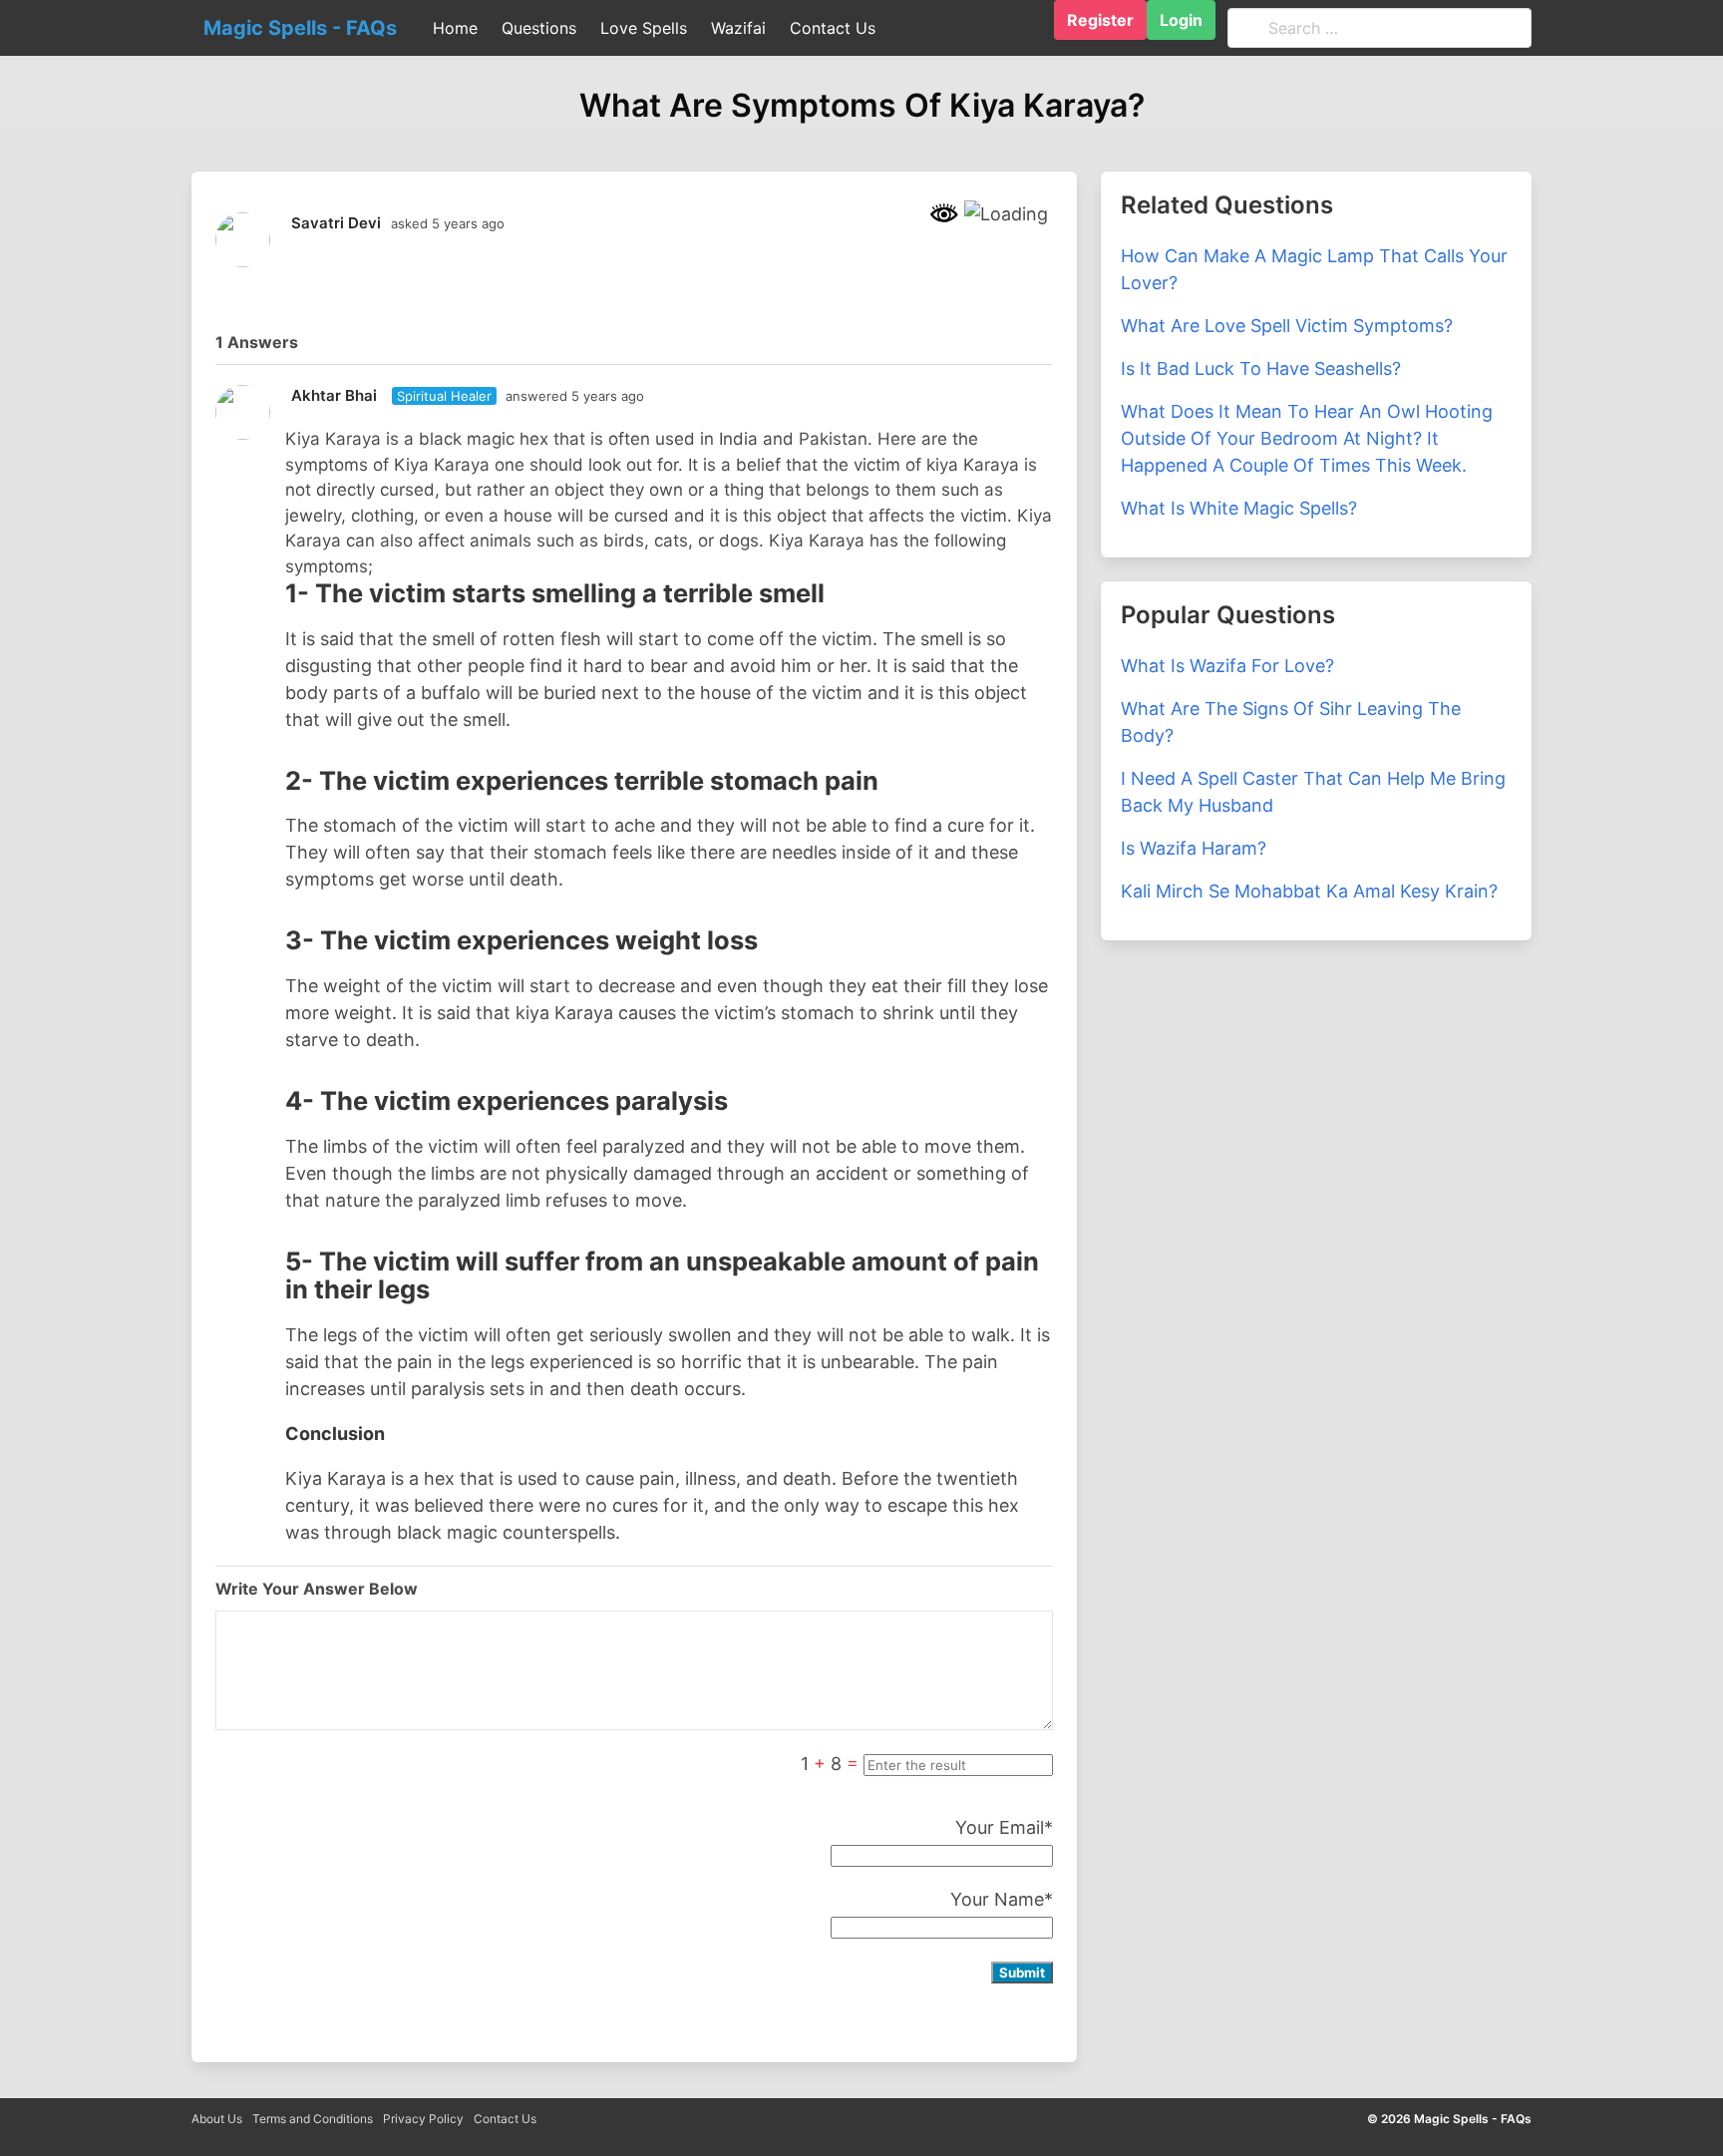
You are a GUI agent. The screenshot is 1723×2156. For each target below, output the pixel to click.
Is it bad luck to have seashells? (1261, 368)
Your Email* (1004, 1827)
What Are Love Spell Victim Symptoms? (1287, 326)
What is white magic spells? (1239, 508)
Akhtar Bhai (334, 395)
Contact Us (505, 2119)
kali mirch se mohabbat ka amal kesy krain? (1309, 891)
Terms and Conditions (313, 2119)
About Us (217, 2119)
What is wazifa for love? (1227, 666)
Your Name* (1002, 1899)
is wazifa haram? (1194, 848)
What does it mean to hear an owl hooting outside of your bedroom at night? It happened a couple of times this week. (1307, 438)
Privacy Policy (423, 2119)
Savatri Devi (336, 223)
